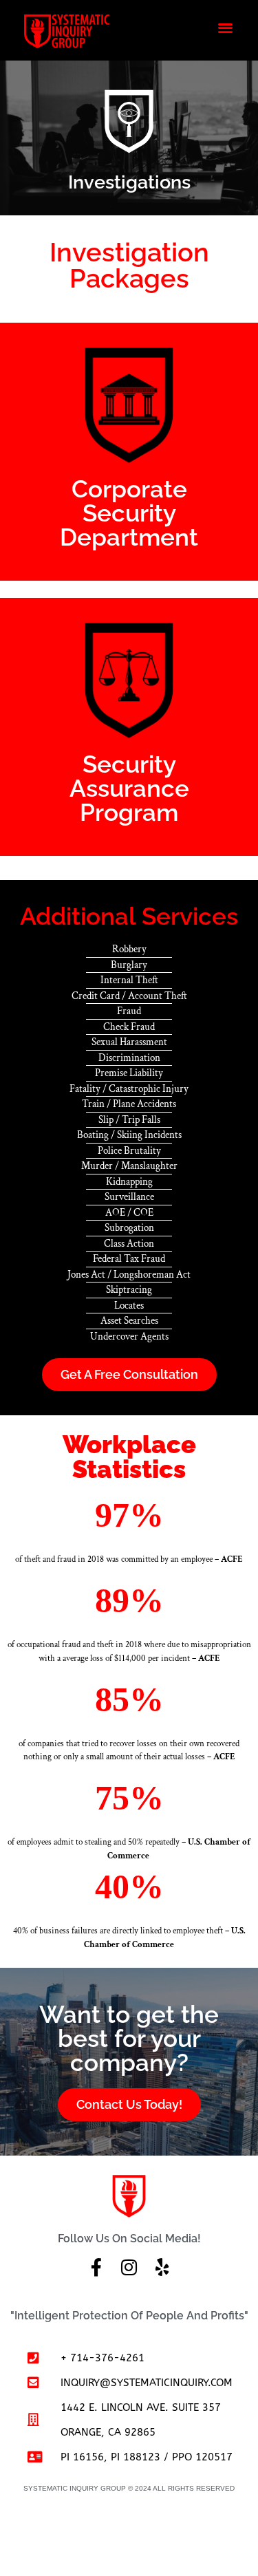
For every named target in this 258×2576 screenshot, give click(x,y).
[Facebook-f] (96, 2267)
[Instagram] (129, 2267)
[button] (226, 27)
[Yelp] (162, 2267)
